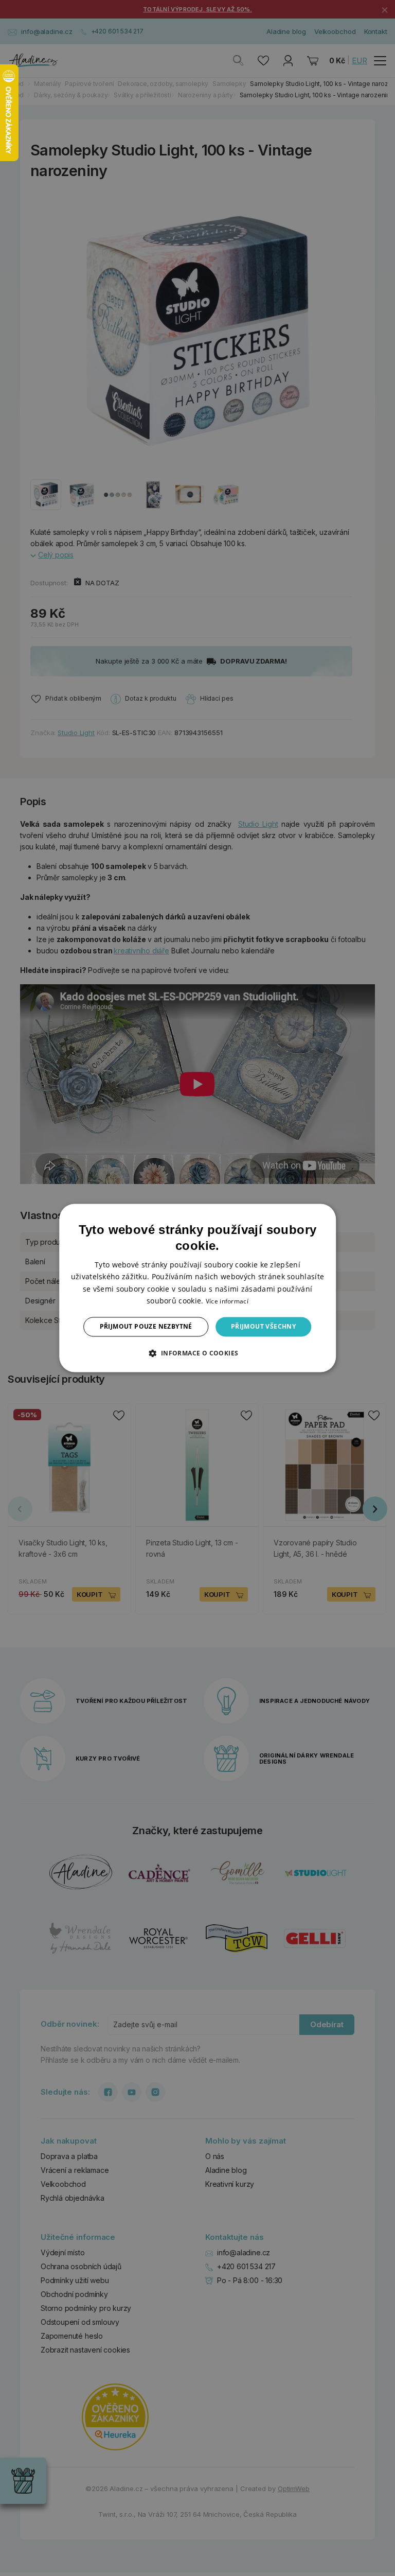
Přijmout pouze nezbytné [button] (146, 1326)
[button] (197, 1353)
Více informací (227, 1301)
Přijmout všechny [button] (263, 1326)
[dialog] (197, 1288)
